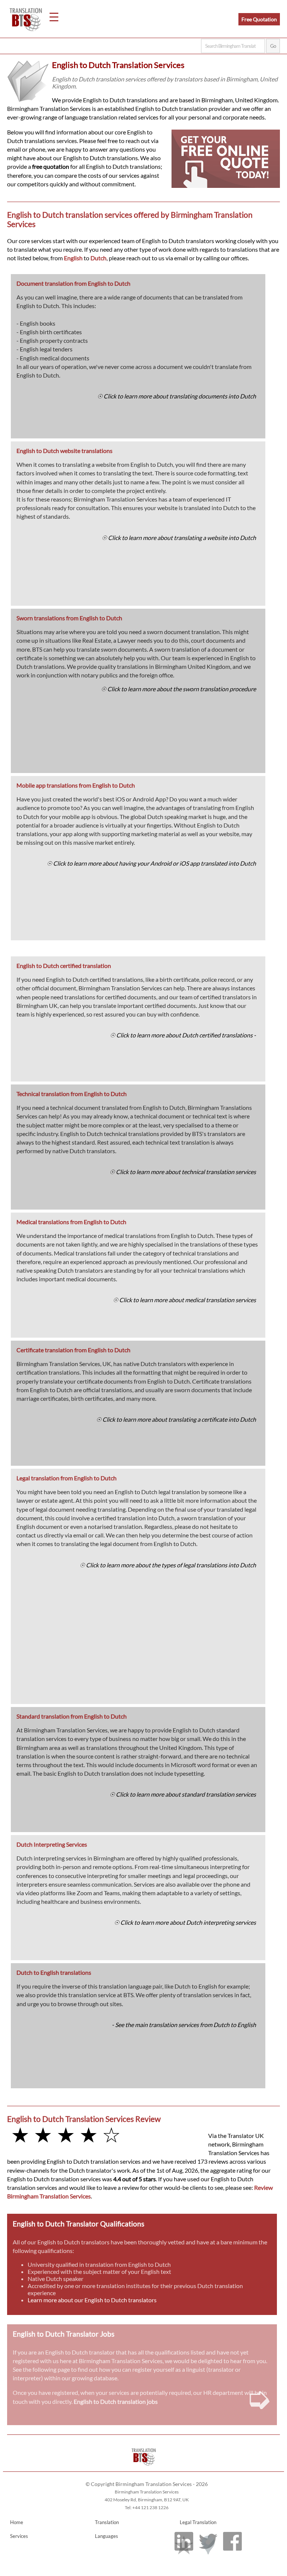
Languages (107, 2536)
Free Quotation (259, 19)
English (73, 258)
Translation (107, 2522)
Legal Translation (198, 2522)
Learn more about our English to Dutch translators (92, 2300)
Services (19, 2536)
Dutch (98, 258)
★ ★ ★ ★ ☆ (66, 2134)
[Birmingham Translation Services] (144, 2468)
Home (17, 2522)
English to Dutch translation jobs (116, 2401)
